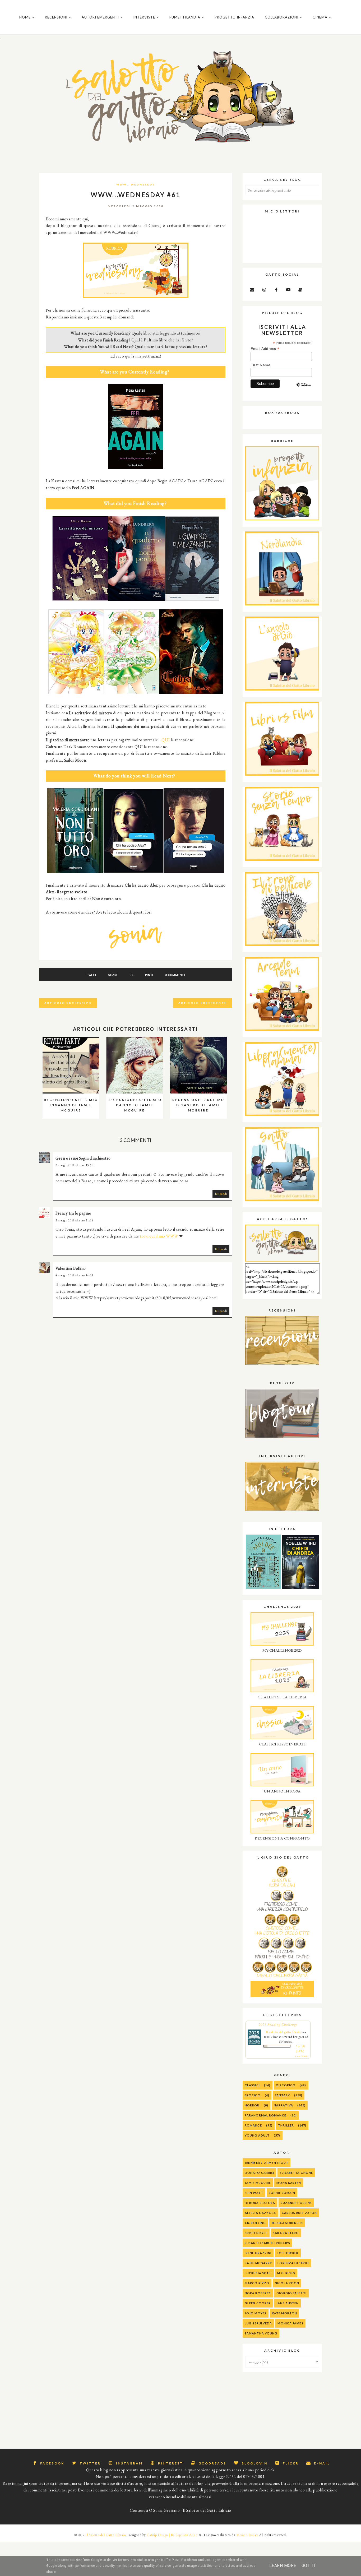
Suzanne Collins (296, 2203)
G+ (131, 975)
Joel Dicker (288, 2253)
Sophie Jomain (282, 2193)
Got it (309, 2566)
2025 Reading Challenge (278, 2024)
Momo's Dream (247, 2535)
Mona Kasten (289, 2183)
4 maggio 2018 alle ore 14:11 (74, 1275)
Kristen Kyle (256, 2233)
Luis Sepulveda (258, 2323)
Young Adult (257, 2135)
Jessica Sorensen (287, 2223)
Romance (253, 2125)
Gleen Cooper (258, 2303)
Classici (252, 2085)
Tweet (92, 975)
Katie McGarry (258, 2263)
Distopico (286, 2085)
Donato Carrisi (259, 2173)
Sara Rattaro (286, 2233)
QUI (166, 740)
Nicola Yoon (287, 2283)
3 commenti (175, 975)
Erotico (253, 2095)
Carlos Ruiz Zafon (299, 2213)
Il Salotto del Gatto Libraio (105, 2535)
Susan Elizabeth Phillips (267, 2243)
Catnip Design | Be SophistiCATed (172, 2535)
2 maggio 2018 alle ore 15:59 (74, 1165)
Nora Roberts (258, 2293)
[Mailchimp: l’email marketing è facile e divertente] (304, 389)
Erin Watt (254, 2193)
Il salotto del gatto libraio (283, 2032)
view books (302, 2056)
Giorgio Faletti (291, 2293)
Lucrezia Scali (258, 2273)
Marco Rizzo (257, 2283)
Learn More (283, 2566)
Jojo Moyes (256, 2313)
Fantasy (282, 2095)
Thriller (286, 2125)
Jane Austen (287, 2303)
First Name (260, 365)
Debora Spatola (260, 2203)
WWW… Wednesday (136, 184)
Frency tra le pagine (73, 1213)
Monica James (290, 2323)
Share (113, 975)
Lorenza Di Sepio (293, 2263)
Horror (252, 2105)
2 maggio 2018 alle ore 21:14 (74, 1220)
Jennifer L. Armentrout (267, 2163)
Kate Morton (284, 2313)
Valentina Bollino (71, 1268)
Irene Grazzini (258, 2253)
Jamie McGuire (258, 2183)
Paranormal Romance (265, 2115)
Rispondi (221, 1194)
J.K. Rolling (255, 2223)
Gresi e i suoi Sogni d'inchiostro (83, 1158)
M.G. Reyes (286, 2273)
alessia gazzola (260, 2213)
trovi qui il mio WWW (159, 1236)
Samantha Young (261, 2333)
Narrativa (283, 2105)
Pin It (150, 975)
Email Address (265, 349)
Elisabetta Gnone (296, 2173)
